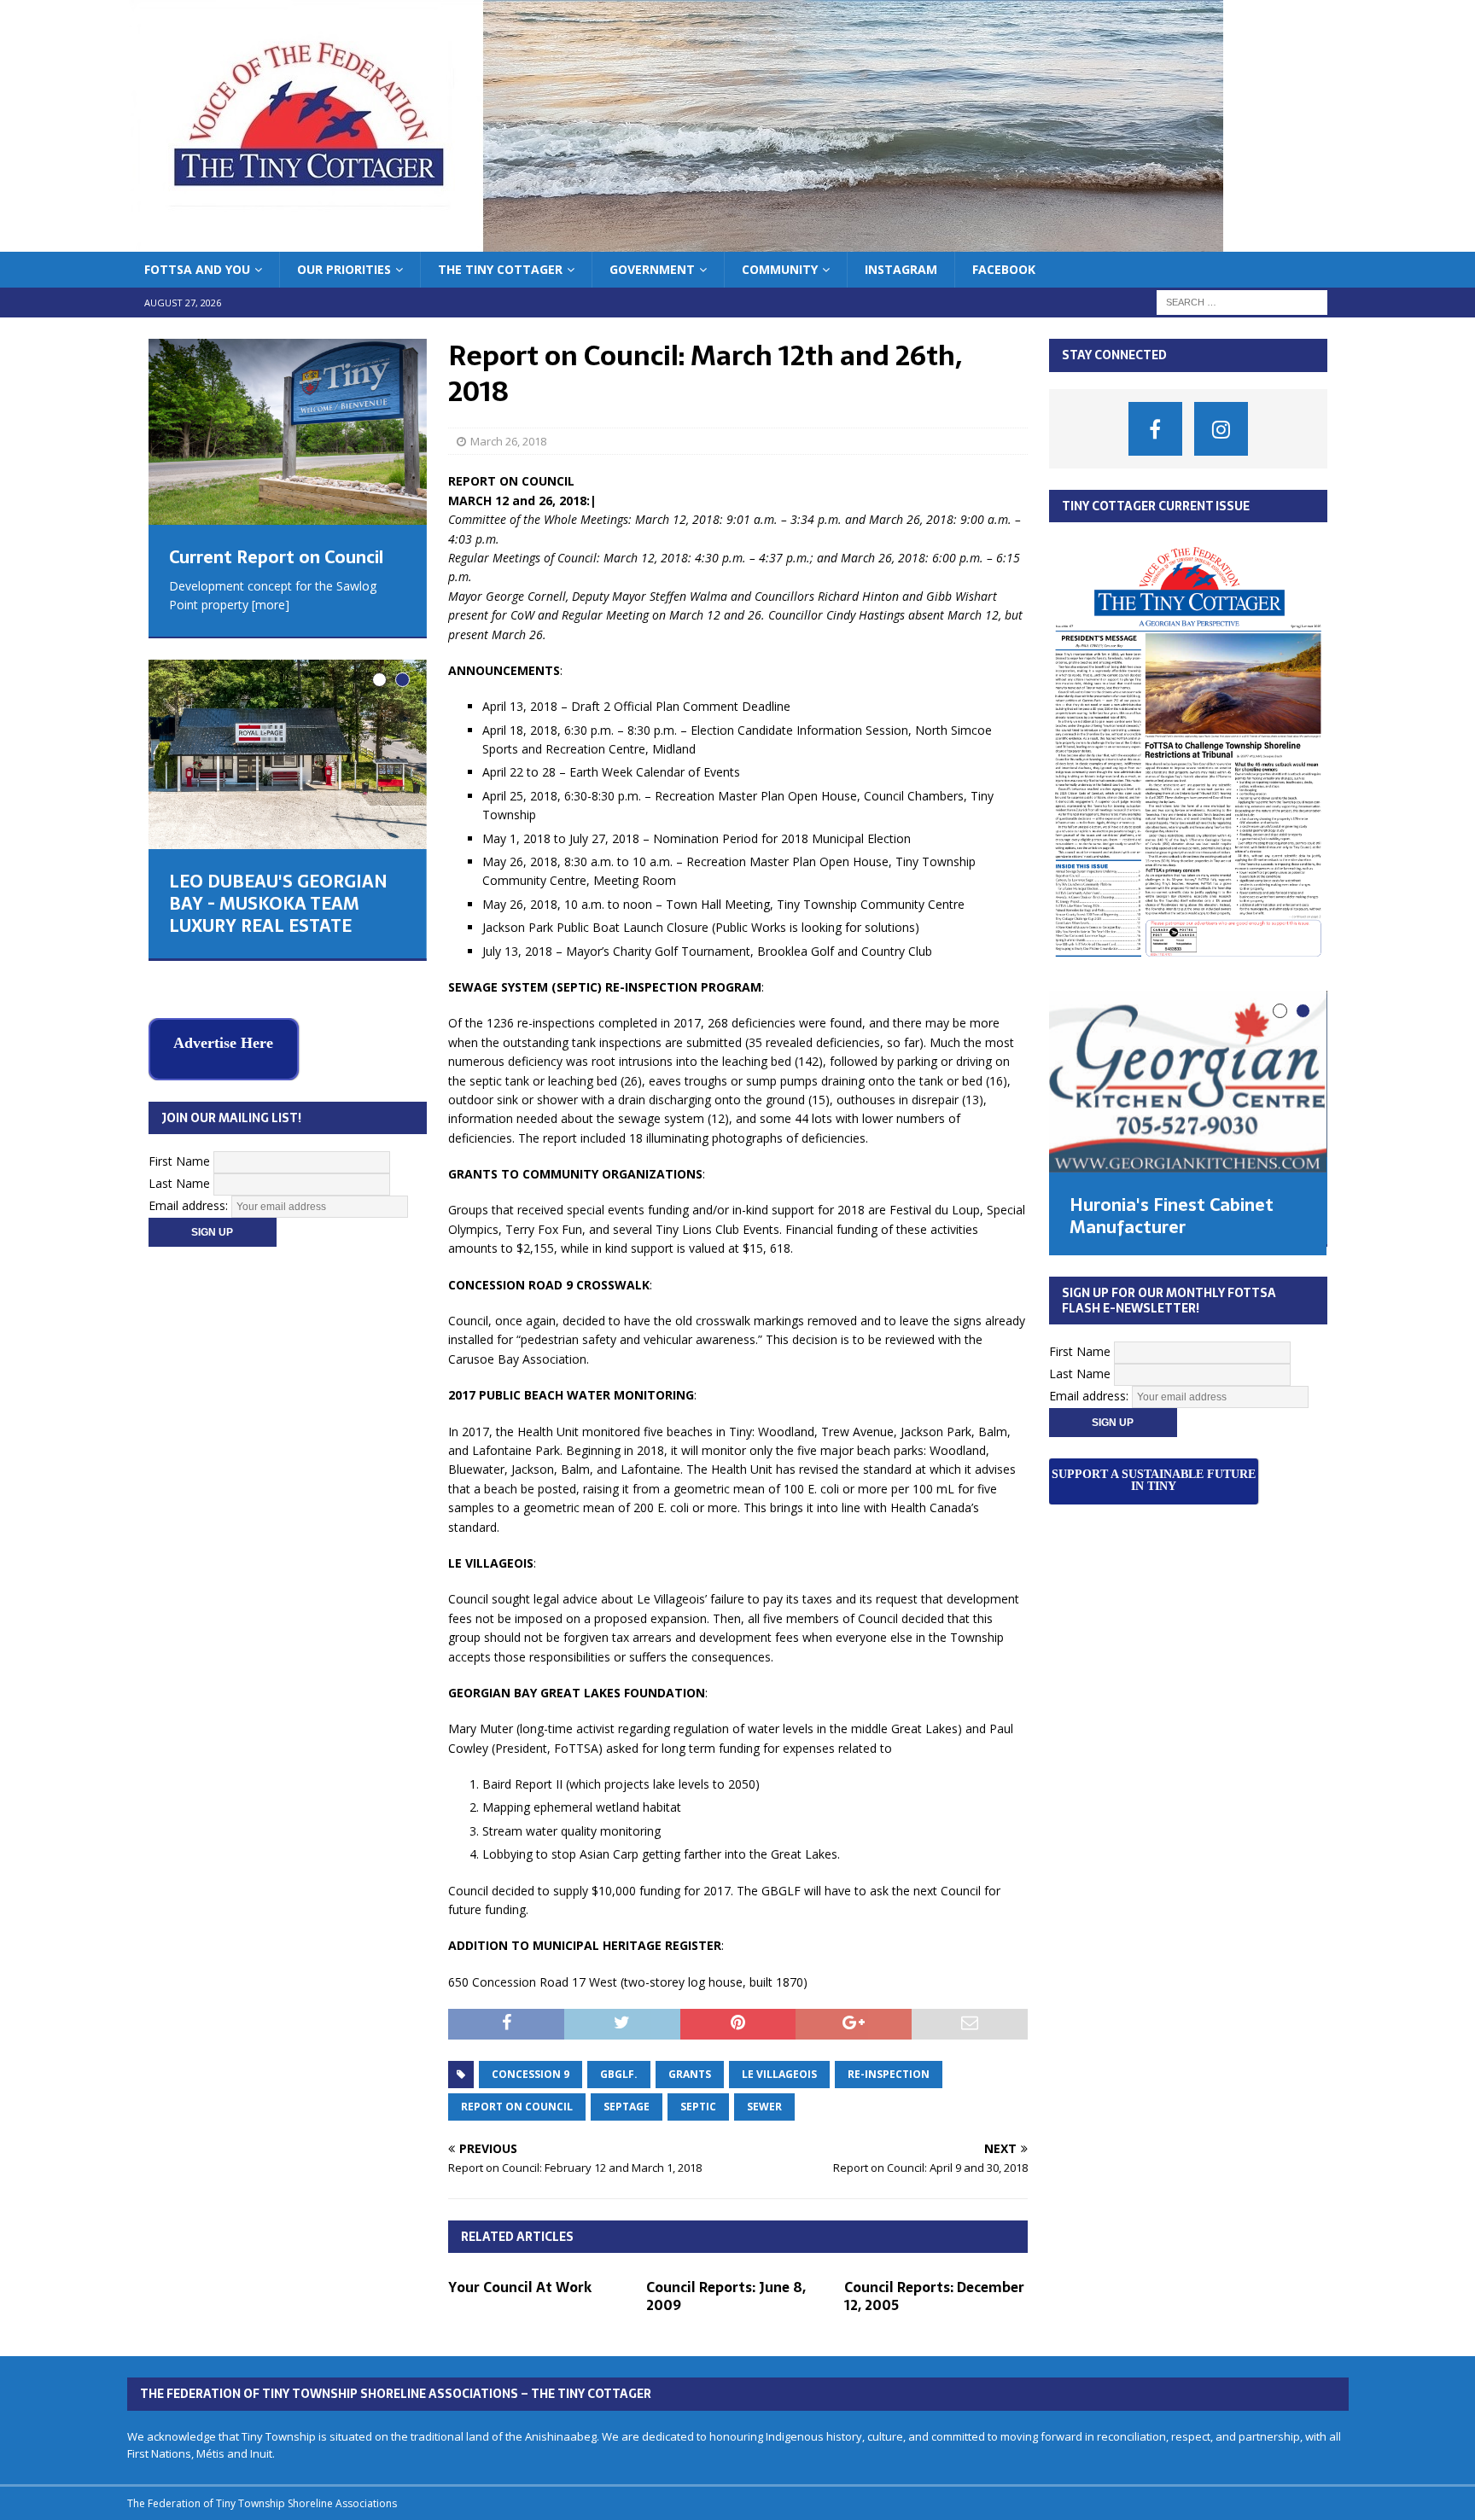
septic (698, 2107)
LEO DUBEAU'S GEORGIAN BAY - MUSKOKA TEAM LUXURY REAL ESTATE (278, 904)
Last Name (179, 1147)
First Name (179, 1125)
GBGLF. (619, 2074)
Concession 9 (531, 2074)
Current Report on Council (276, 557)
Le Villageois (779, 2074)
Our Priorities (344, 269)
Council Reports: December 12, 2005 (934, 2296)
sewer (764, 2107)
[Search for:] (1242, 302)
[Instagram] (1221, 429)
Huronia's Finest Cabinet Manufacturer (1172, 1216)
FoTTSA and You (197, 269)
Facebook (1004, 269)
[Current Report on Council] (287, 431)
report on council (517, 2107)
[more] (271, 605)
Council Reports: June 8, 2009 (726, 2296)
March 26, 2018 (508, 441)
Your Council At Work (520, 2287)
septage (627, 2107)
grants (690, 2074)
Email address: (190, 1170)
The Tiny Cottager (500, 269)
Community (780, 269)
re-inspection (889, 2074)
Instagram (901, 269)
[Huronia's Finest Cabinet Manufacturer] (1187, 1082)
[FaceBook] (1155, 429)
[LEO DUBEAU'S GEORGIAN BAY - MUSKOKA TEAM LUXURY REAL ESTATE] (287, 754)
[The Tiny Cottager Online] (675, 242)
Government (652, 269)
